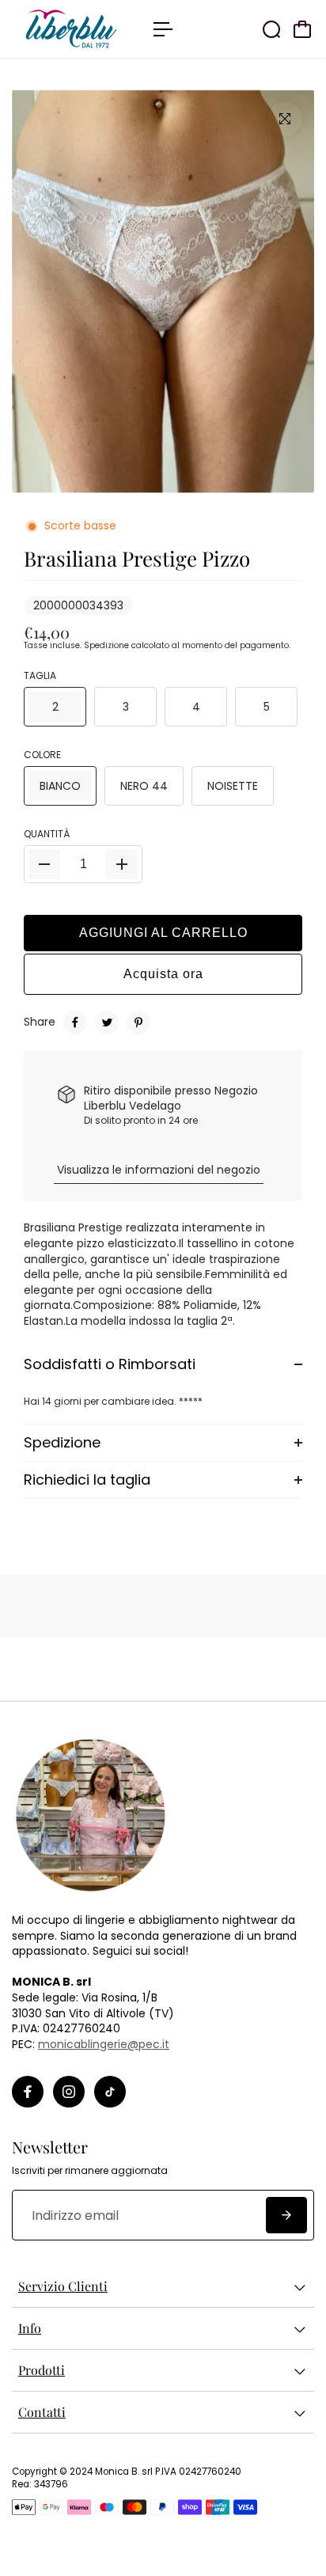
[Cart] (302, 29)
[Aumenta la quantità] (122, 864)
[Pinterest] (138, 1022)
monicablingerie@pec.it (104, 2044)
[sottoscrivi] (286, 2215)
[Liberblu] (75, 29)
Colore (42, 755)
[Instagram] (69, 2092)
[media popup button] (285, 119)
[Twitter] (107, 1022)
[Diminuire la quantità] (44, 864)
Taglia (40, 676)
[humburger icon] (163, 29)
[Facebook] (75, 1022)
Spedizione (106, 645)
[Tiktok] (110, 2092)
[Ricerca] (271, 29)
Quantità (47, 834)
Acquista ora (163, 974)
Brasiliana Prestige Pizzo (137, 558)
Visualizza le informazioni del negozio (159, 1170)
